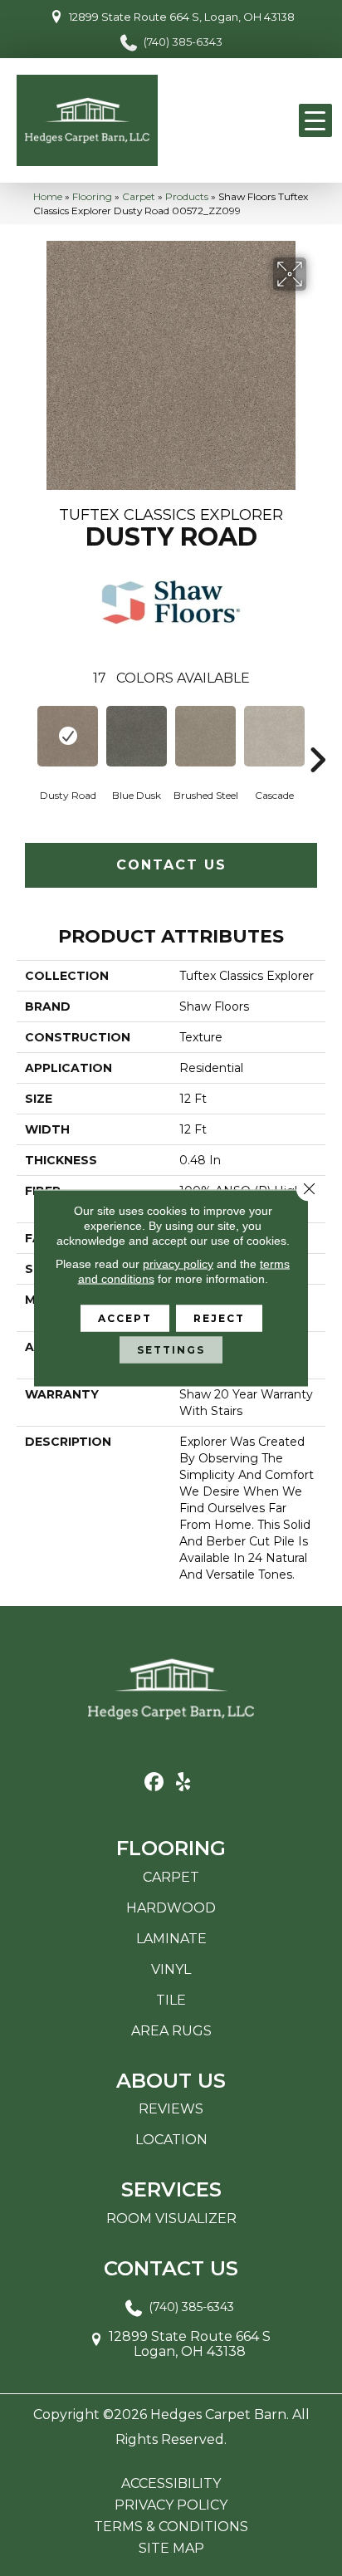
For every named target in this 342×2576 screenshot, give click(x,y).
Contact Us (171, 865)
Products (187, 196)
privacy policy (178, 1264)
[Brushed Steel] (205, 736)
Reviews (171, 2109)
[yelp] (183, 1783)
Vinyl (171, 1969)
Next (317, 735)
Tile (171, 2000)
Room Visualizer (171, 2218)
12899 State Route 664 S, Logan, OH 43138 (182, 17)
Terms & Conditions (171, 2527)
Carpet (139, 196)
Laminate (171, 1939)
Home (48, 196)
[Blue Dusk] (137, 736)
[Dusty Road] (68, 736)
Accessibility (171, 2484)
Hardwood (171, 1908)
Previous (25, 735)
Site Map (171, 2549)
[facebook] (154, 1783)
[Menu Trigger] (315, 120)
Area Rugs (171, 2031)
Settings (171, 1350)
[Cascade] (274, 736)
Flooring (92, 196)
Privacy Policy (171, 2505)
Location (171, 2140)
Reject (219, 1318)
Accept (125, 1318)
